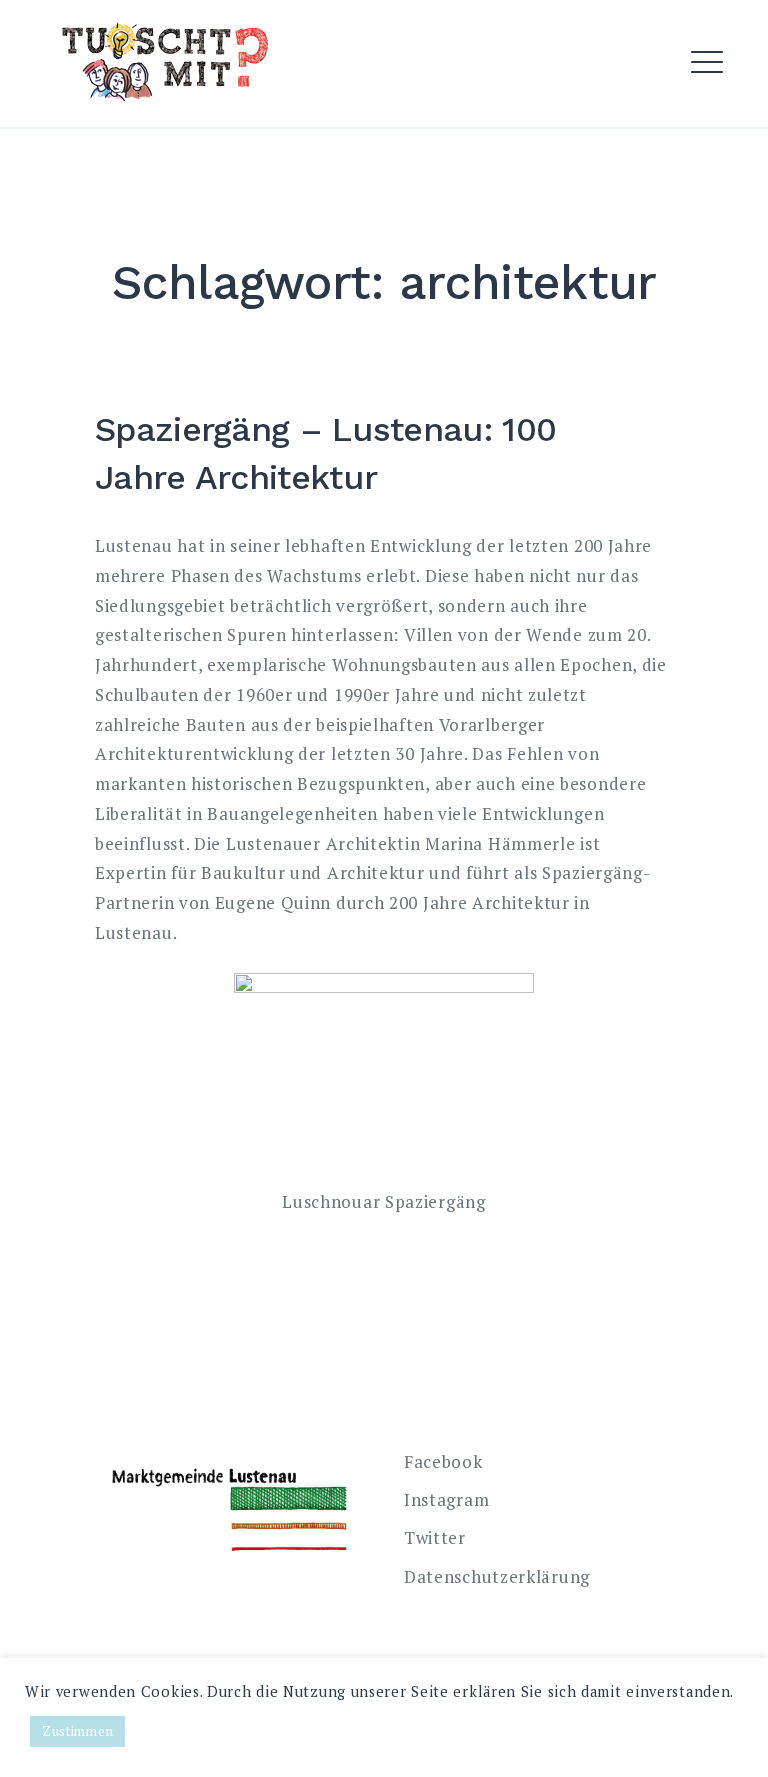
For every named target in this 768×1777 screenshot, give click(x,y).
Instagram (446, 1499)
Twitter (435, 1537)
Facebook (443, 1461)
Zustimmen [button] (77, 1731)
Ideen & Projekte (310, 109)
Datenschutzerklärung (497, 1576)
